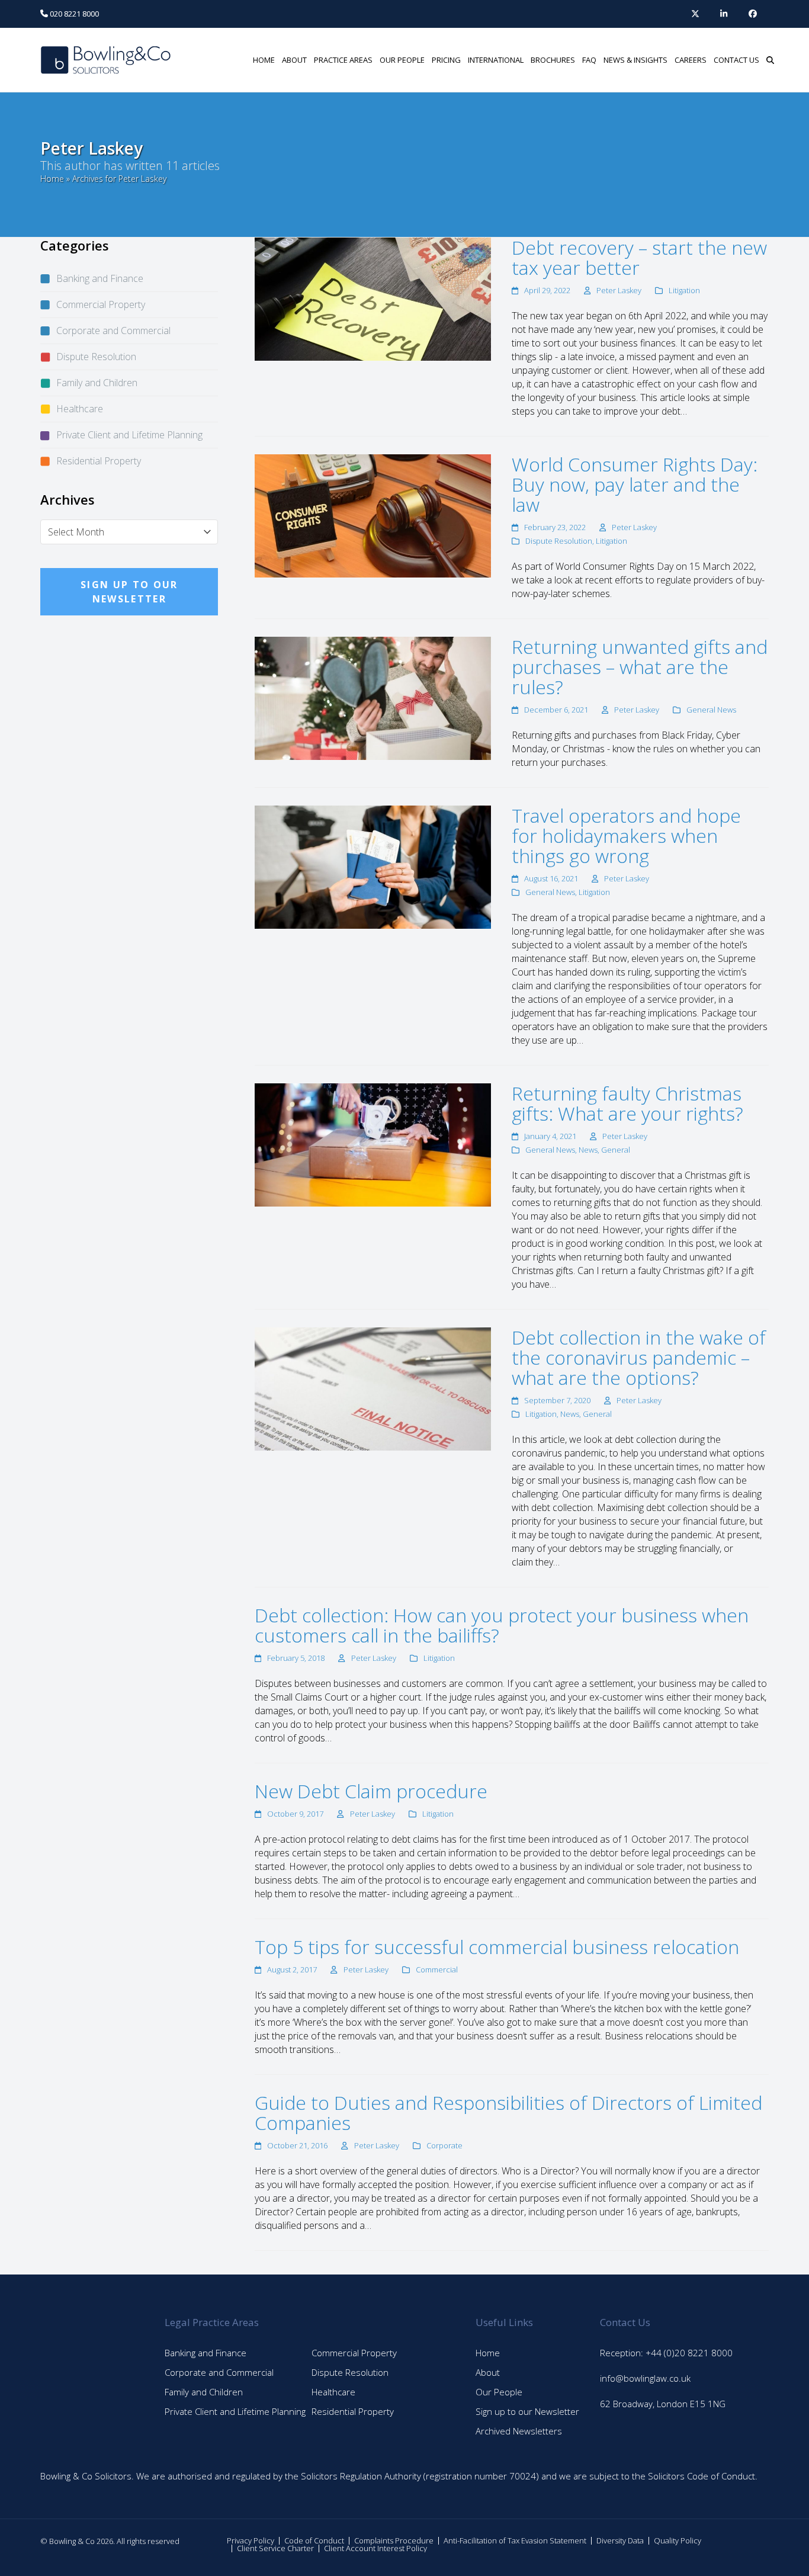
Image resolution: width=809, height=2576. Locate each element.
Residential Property (99, 461)
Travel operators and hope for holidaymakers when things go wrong (626, 835)
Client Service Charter (275, 2548)
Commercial (437, 1969)
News (588, 1150)
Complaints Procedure (394, 2540)
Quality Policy (678, 2540)
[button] (770, 60)
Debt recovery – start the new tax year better (639, 257)
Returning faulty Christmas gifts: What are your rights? (627, 1103)
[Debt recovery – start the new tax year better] (373, 298)
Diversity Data (620, 2540)
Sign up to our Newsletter (527, 2411)
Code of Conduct (314, 2540)
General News (711, 710)
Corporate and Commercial (113, 331)
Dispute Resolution (559, 541)
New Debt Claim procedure (371, 1791)
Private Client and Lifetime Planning (129, 435)
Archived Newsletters (519, 2431)
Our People (499, 2392)
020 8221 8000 (73, 14)
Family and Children (97, 383)
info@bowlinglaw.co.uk (645, 2378)
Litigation (684, 290)
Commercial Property (101, 304)
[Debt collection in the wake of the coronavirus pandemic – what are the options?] (373, 1388)
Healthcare (80, 409)
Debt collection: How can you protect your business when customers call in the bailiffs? (502, 1625)
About (488, 2372)
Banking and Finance (100, 278)
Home (52, 179)
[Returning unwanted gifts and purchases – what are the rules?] (373, 697)
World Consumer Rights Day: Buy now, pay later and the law (635, 484)
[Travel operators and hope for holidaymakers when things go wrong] (373, 866)
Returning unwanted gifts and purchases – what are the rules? (640, 667)
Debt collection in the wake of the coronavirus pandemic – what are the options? (639, 1357)
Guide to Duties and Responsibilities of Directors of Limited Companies (508, 2113)
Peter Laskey (619, 290)
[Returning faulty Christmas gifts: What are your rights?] (373, 1144)
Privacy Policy (251, 2540)
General (616, 1150)
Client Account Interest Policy (375, 2548)
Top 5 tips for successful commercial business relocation (497, 1947)
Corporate (444, 2145)
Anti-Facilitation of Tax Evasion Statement (515, 2540)
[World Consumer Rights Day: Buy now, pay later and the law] (373, 515)
